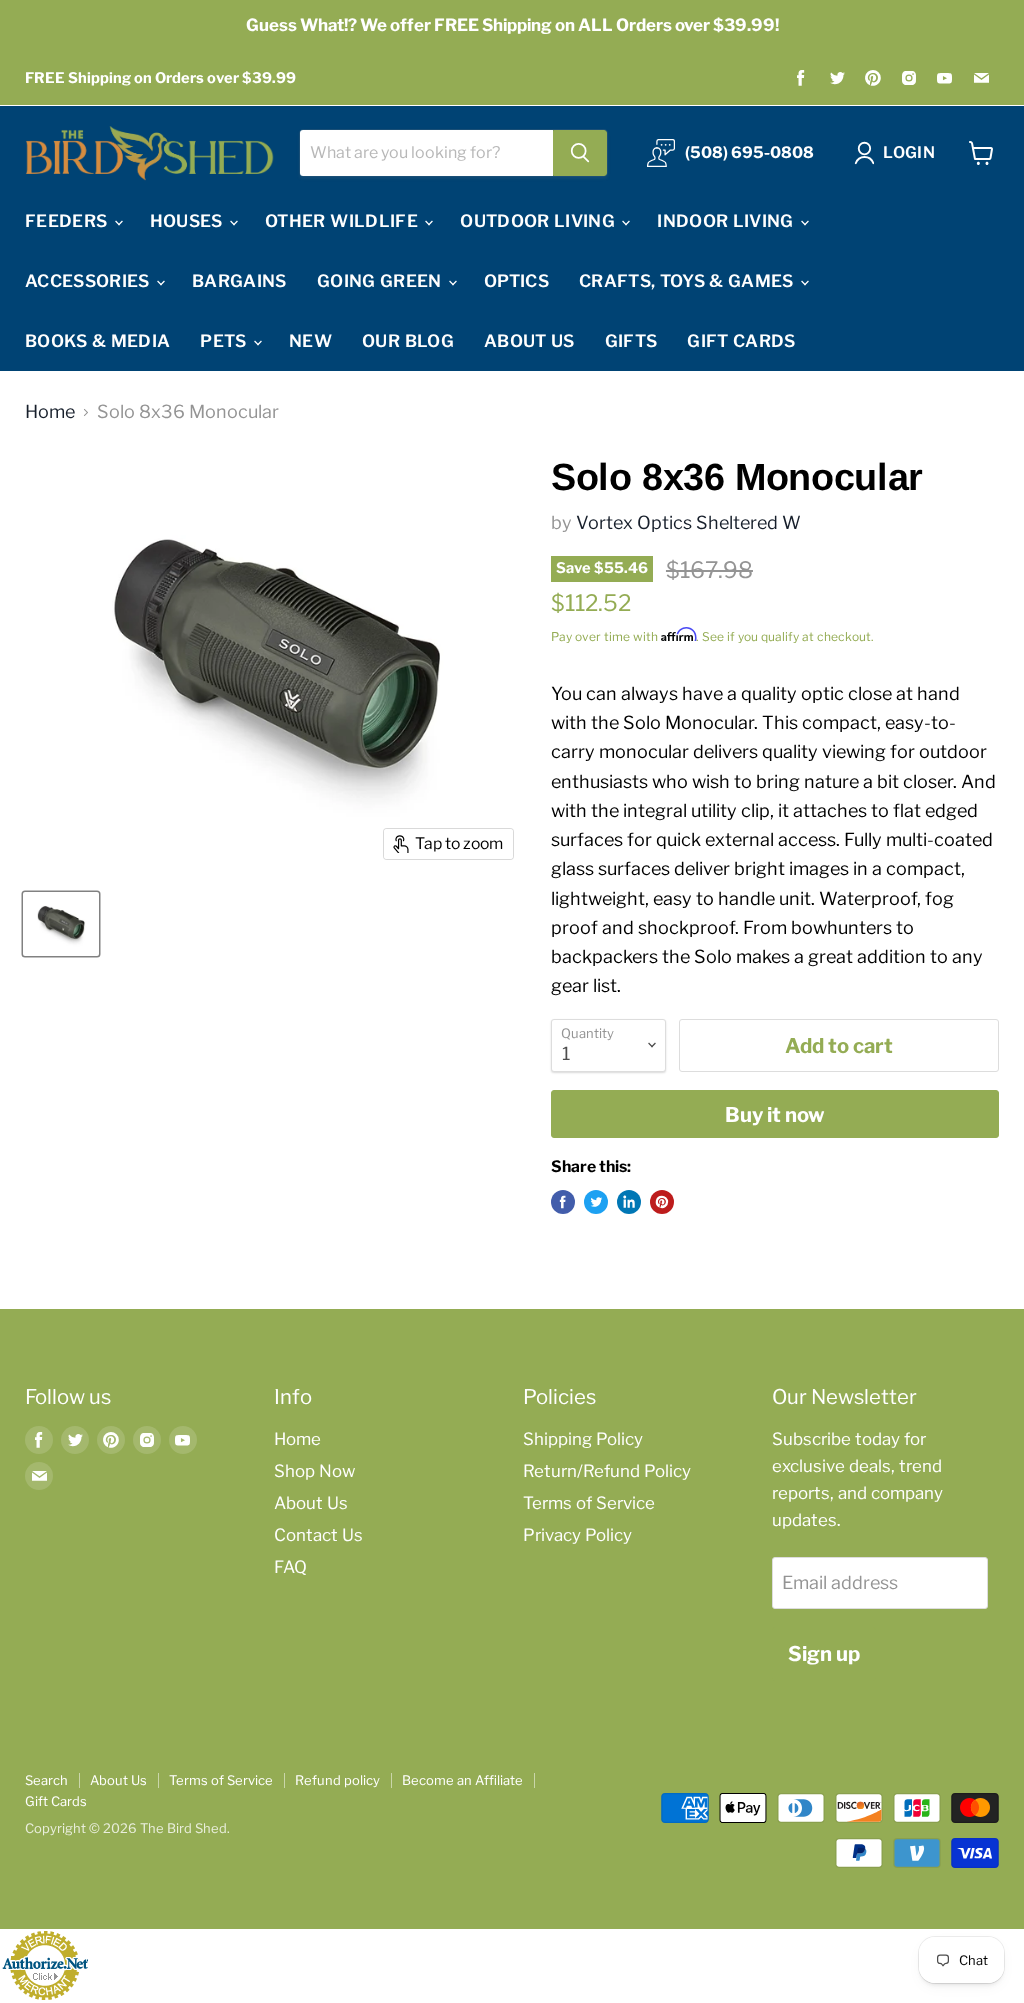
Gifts (631, 341)
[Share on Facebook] (563, 1202)
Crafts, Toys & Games (688, 281)
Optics (516, 281)
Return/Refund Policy (607, 1471)
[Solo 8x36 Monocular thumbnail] (61, 924)
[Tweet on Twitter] (596, 1202)
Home (50, 412)
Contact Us (318, 1535)
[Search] (580, 153)
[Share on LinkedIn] (629, 1202)
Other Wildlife (343, 221)
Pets (225, 341)
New (310, 341)
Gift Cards (741, 341)
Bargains (239, 281)
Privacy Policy (577, 1535)
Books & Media (97, 341)
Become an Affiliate (462, 1780)
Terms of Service (589, 1503)
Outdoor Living (539, 221)
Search (46, 1780)
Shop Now (314, 1471)
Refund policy (337, 1780)
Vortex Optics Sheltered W (688, 522)
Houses (188, 221)
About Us (529, 341)
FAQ (290, 1567)
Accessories (89, 281)
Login (909, 152)
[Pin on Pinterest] (662, 1202)
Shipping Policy (583, 1439)
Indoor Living (727, 221)
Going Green (381, 281)
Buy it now (775, 1114)
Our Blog (408, 341)
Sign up (824, 1653)
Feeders (68, 221)
